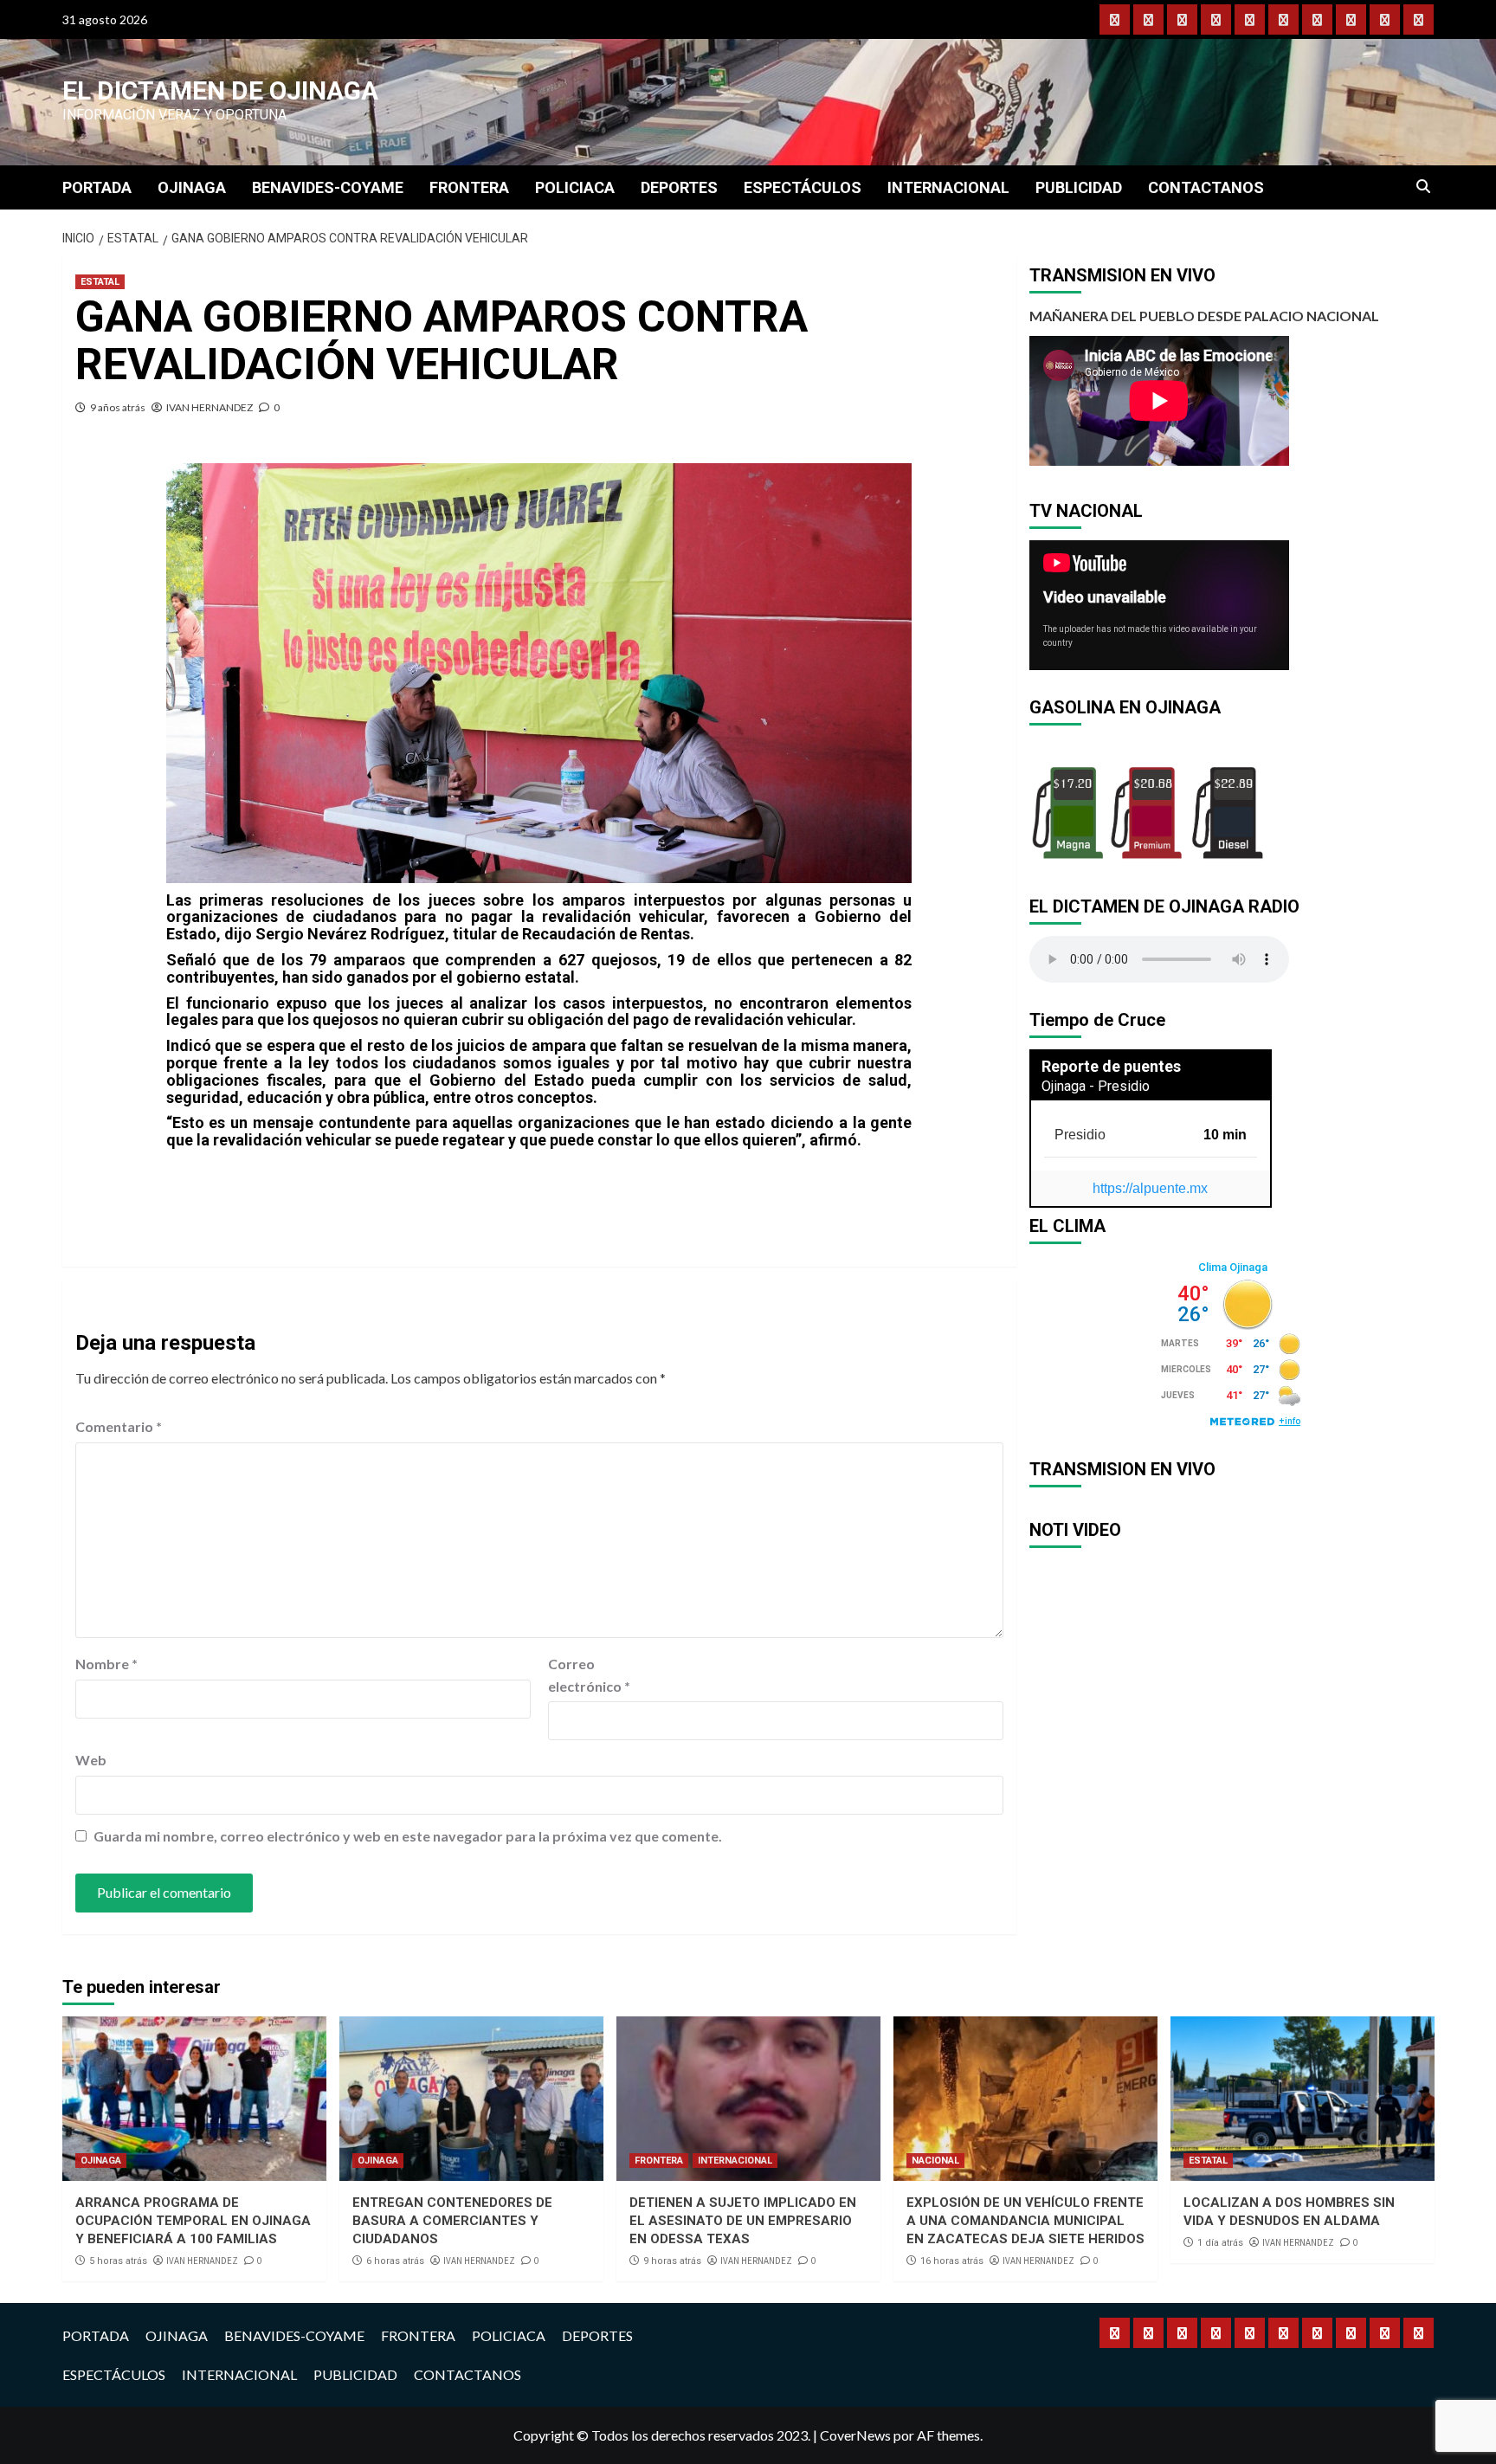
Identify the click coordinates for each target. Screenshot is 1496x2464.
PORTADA (97, 187)
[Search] (1424, 187)
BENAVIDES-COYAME (328, 187)
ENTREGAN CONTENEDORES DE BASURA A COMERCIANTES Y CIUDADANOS (452, 2221)
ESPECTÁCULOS (803, 187)
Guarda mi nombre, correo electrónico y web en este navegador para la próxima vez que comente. (408, 1836)
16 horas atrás (952, 2261)
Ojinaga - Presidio (1096, 1086)
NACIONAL (935, 2161)
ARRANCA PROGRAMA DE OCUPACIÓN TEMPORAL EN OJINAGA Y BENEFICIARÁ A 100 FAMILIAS (193, 2221)
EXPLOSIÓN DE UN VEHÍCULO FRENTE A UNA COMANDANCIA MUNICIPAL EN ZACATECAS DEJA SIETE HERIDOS (1025, 2221)
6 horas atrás (395, 2261)
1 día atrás (1220, 2243)
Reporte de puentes (1111, 1066)
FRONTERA (469, 187)
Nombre (106, 1664)
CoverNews (855, 2435)
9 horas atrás (672, 2261)
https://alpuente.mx (1150, 1188)
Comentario (119, 1426)
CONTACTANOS (1206, 187)
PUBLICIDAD (1079, 187)
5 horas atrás (118, 2261)
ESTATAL (100, 282)
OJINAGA (192, 187)
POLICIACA (575, 187)
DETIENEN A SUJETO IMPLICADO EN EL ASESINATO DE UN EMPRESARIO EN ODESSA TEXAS (743, 2221)
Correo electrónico (589, 1675)
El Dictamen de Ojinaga (220, 90)
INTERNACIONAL (948, 187)
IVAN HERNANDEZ (210, 407)
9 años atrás (118, 407)
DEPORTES (679, 187)
